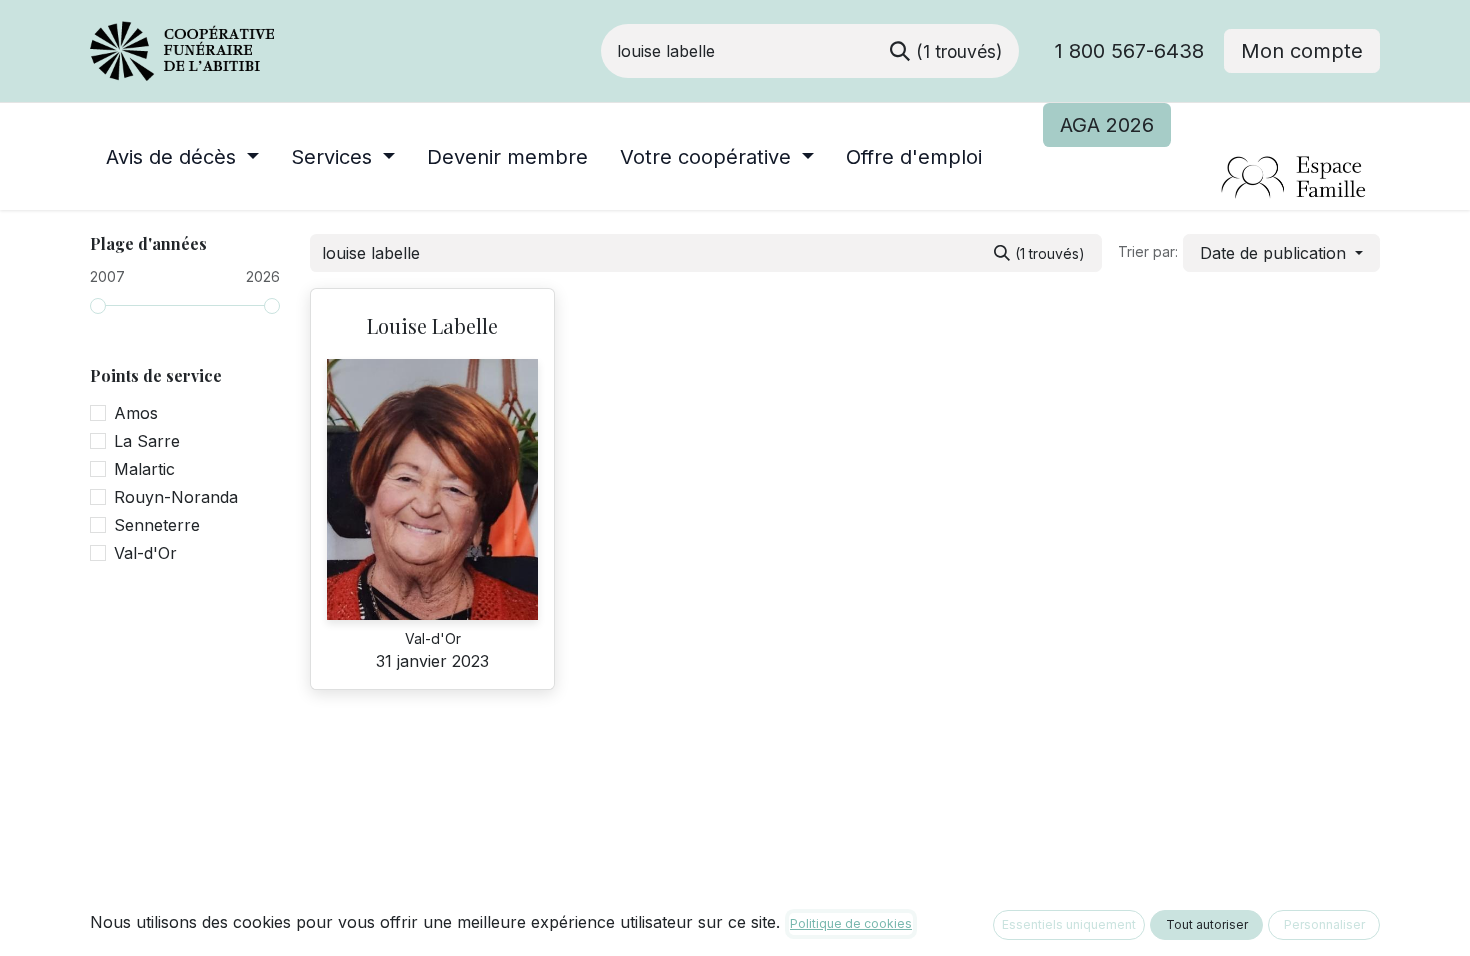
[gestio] (1211, 178)
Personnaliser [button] (1324, 924)
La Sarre (147, 441)
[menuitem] (182, 157)
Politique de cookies (851, 923)
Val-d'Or (145, 553)
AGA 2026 (1107, 125)
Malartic (144, 469)
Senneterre (157, 525)
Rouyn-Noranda (176, 497)
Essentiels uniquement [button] (1069, 924)
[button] (1281, 253)
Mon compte (1302, 51)
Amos (136, 413)
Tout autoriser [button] (1207, 924)
